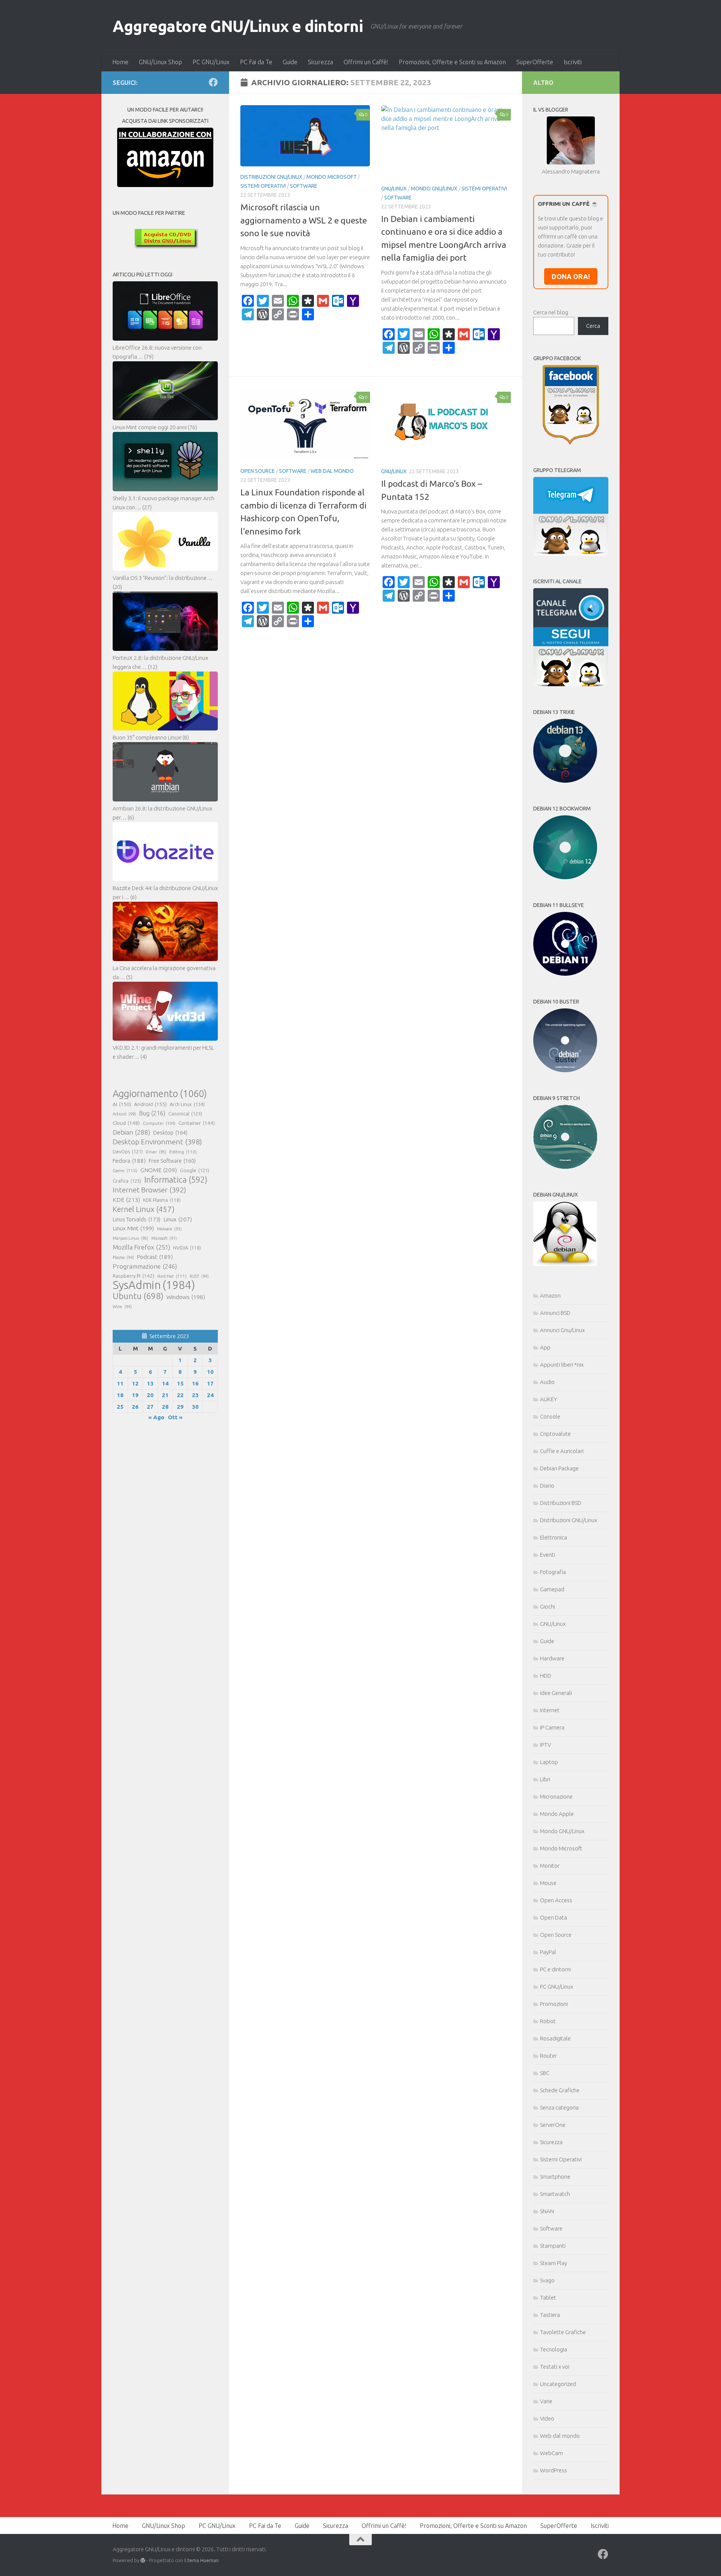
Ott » (175, 1417)
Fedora (129, 1161)
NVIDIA (187, 1248)
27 (150, 1407)
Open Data (554, 1917)
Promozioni (554, 2004)
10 (210, 1372)
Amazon (550, 1296)
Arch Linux (187, 1104)
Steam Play (554, 2263)
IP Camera (552, 1727)
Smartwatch (555, 2194)
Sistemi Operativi (263, 186)
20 (150, 1395)
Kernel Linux (144, 1209)
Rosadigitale (555, 2038)
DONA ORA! (571, 276)
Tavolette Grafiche (563, 2332)
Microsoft (164, 1238)
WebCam (551, 2453)
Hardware (552, 1658)
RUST (199, 1276)
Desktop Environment (157, 1142)
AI (122, 1104)
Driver (156, 1152)
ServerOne (553, 2125)
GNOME (159, 1170)
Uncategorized (558, 2384)
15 (180, 1383)
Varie (546, 2401)
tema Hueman (203, 2560)
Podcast (155, 1257)
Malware (169, 1229)
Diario (547, 1486)
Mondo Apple (557, 1814)
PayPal (548, 1952)
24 (210, 1395)
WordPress (554, 2470)
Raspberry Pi (133, 1276)
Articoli (124, 1114)
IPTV (545, 1745)
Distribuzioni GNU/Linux (271, 177)
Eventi (548, 1555)
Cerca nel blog (551, 312)
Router (548, 2056)
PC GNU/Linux (211, 62)
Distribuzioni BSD (561, 1503)
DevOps (128, 1151)
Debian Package (559, 1468)
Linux (178, 1219)
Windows (186, 1297)
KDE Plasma (162, 1200)
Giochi (548, 1606)
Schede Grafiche (560, 2090)
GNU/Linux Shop (161, 62)
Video (547, 2418)
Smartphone (555, 2177)
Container (197, 1123)
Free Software (172, 1161)
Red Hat (172, 1276)
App (545, 1347)
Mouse (548, 1883)
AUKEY (549, 1399)
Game (125, 1170)
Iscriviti (573, 62)
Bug (152, 1113)
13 (150, 1383)
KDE (126, 1200)
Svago (547, 2280)
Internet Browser (149, 1190)
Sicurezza (321, 62)
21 (165, 1395)
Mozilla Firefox (141, 1247)
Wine (122, 1307)
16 (195, 1383)
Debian (131, 1132)
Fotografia (553, 1572)
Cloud (126, 1123)
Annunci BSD (555, 1313)
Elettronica (554, 1537)
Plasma (123, 1257)
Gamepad (552, 1589)
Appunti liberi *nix (562, 1365)
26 (135, 1407)
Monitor (550, 1866)
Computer (159, 1123)
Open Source (258, 471)
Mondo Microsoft (332, 177)
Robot (548, 2021)
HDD (546, 1676)
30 (195, 1407)
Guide (290, 62)
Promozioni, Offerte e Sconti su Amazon (452, 62)
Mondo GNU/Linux (434, 189)
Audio (547, 1382)
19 (135, 1395)
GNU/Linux (394, 189)
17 (210, 1383)
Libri (545, 1779)
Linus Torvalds (137, 1219)
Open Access (556, 1900)
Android (150, 1104)
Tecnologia (554, 2349)
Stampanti (553, 2246)
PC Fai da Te (256, 62)
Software (304, 186)
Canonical (185, 1114)
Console (550, 1416)
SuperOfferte (535, 62)
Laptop (549, 1762)
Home (120, 62)
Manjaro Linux (130, 1238)
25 (120, 1407)
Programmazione (145, 1266)
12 (135, 1383)
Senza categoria (559, 2107)
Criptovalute (555, 1434)
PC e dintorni (555, 1969)
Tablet (548, 2298)
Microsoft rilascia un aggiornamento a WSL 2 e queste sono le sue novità (304, 220)
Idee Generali (556, 1693)
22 (180, 1395)
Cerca (593, 326)
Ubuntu (138, 1296)
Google (195, 1170)
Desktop (170, 1133)
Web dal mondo (332, 471)
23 (195, 1395)
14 (165, 1383)
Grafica (127, 1181)
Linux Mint (133, 1228)
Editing (183, 1152)
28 (165, 1407)
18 (120, 1395)
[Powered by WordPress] (143, 2560)
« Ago (156, 1417)
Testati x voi (555, 2367)
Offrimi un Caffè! (366, 62)
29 (180, 1407)
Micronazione (556, 1797)
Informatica (176, 1180)
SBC (545, 2073)
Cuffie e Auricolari (562, 1451)
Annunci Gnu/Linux (562, 1330)
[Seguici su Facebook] (213, 82)
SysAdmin (154, 1285)
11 (120, 1383)
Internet (550, 1710)
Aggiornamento (160, 1094)
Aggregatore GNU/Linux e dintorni (238, 26)
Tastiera (550, 2315)
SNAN (547, 2211)
